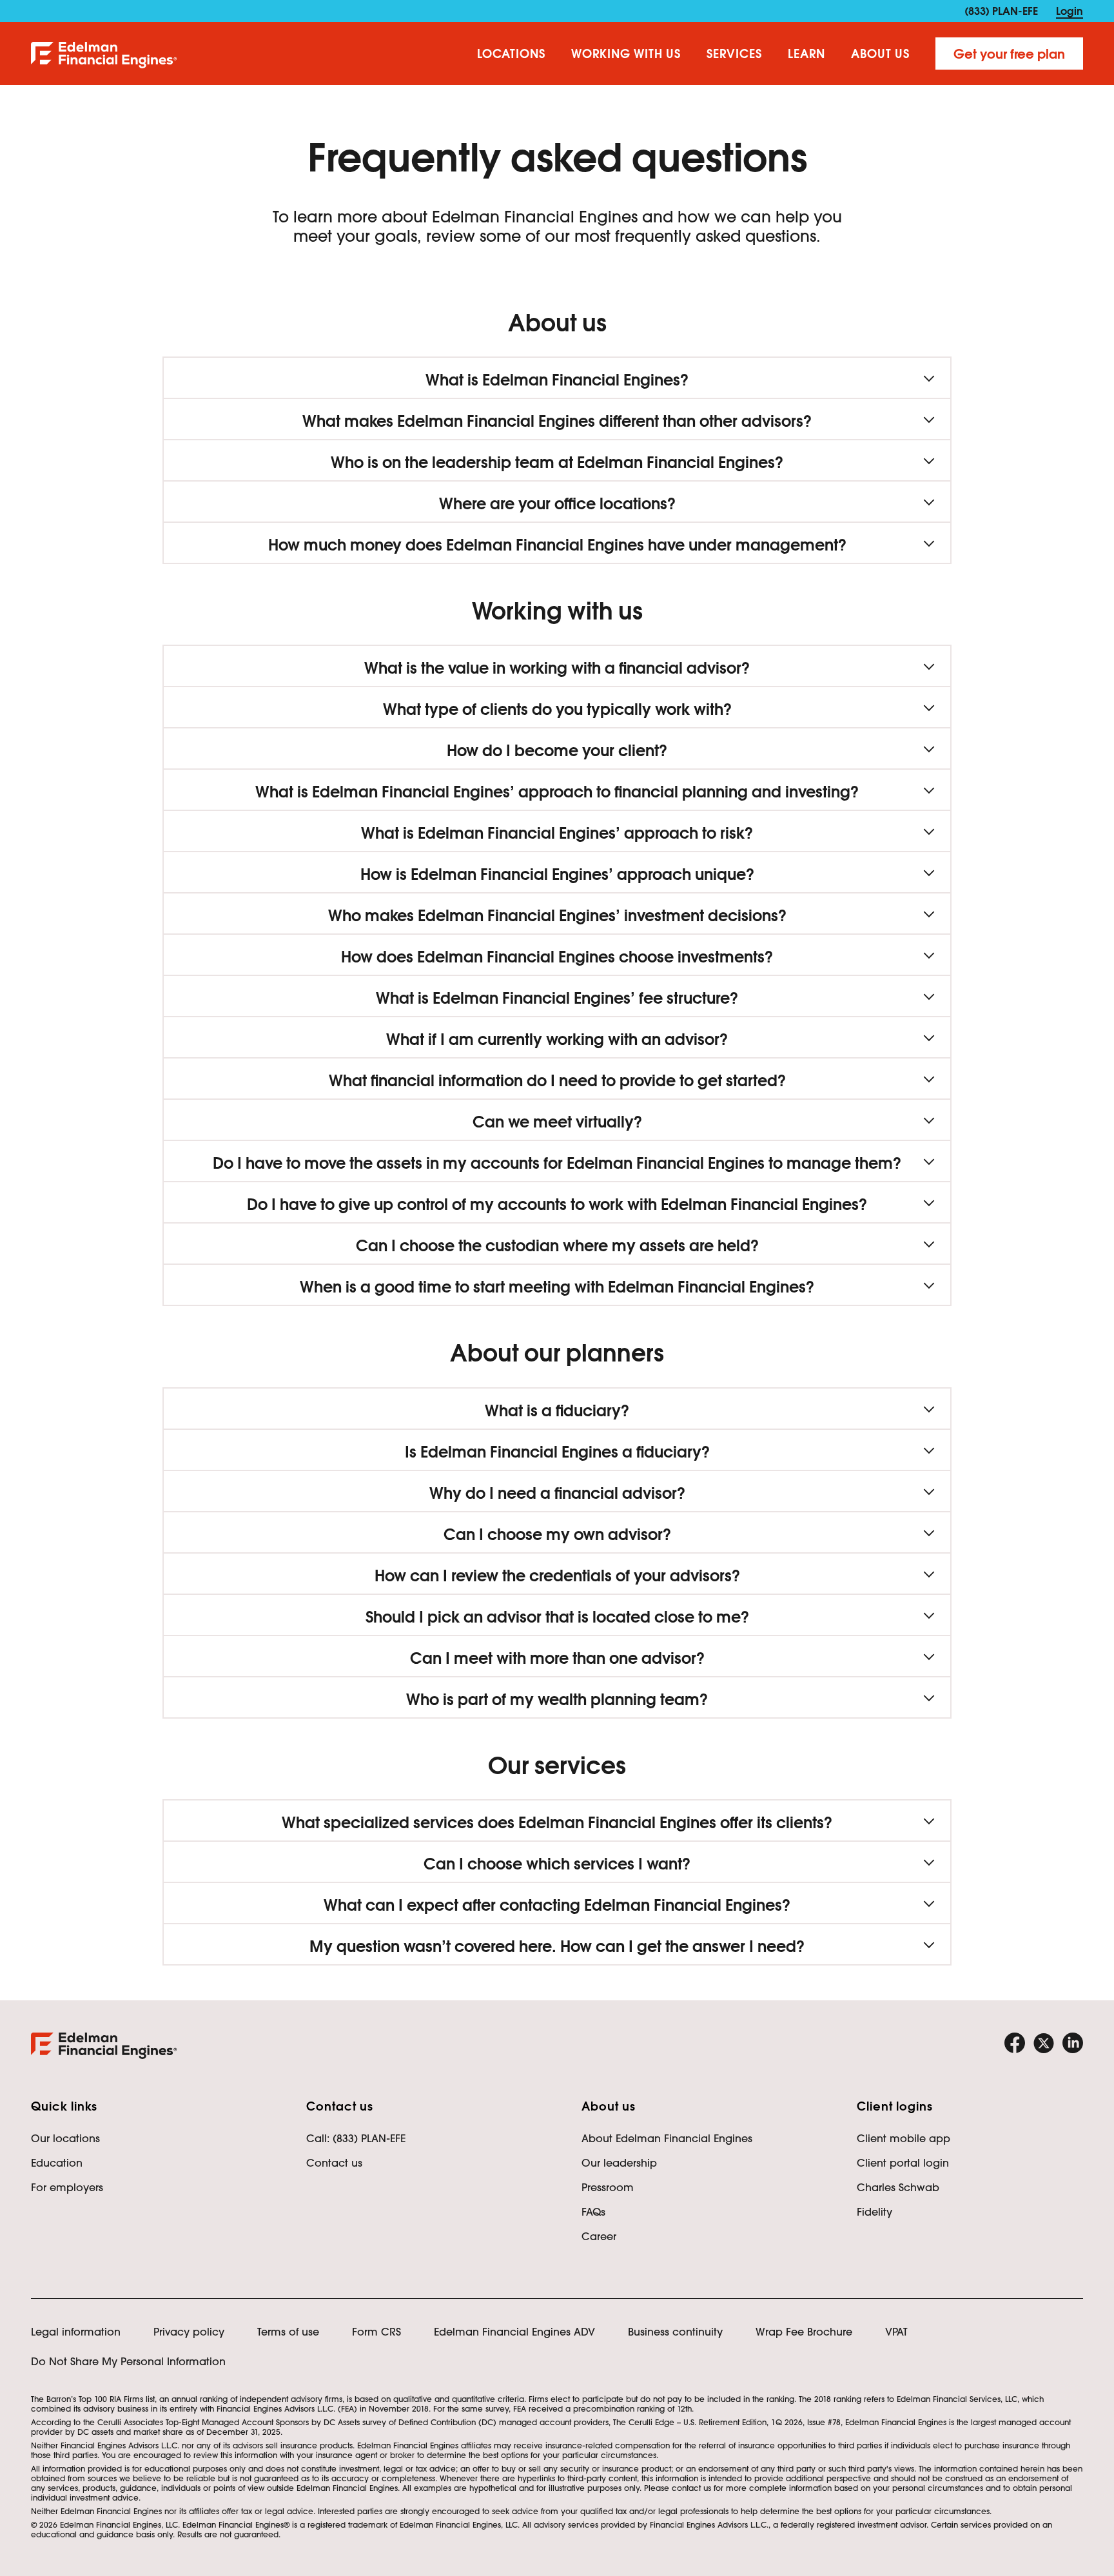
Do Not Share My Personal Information (128, 2361)
